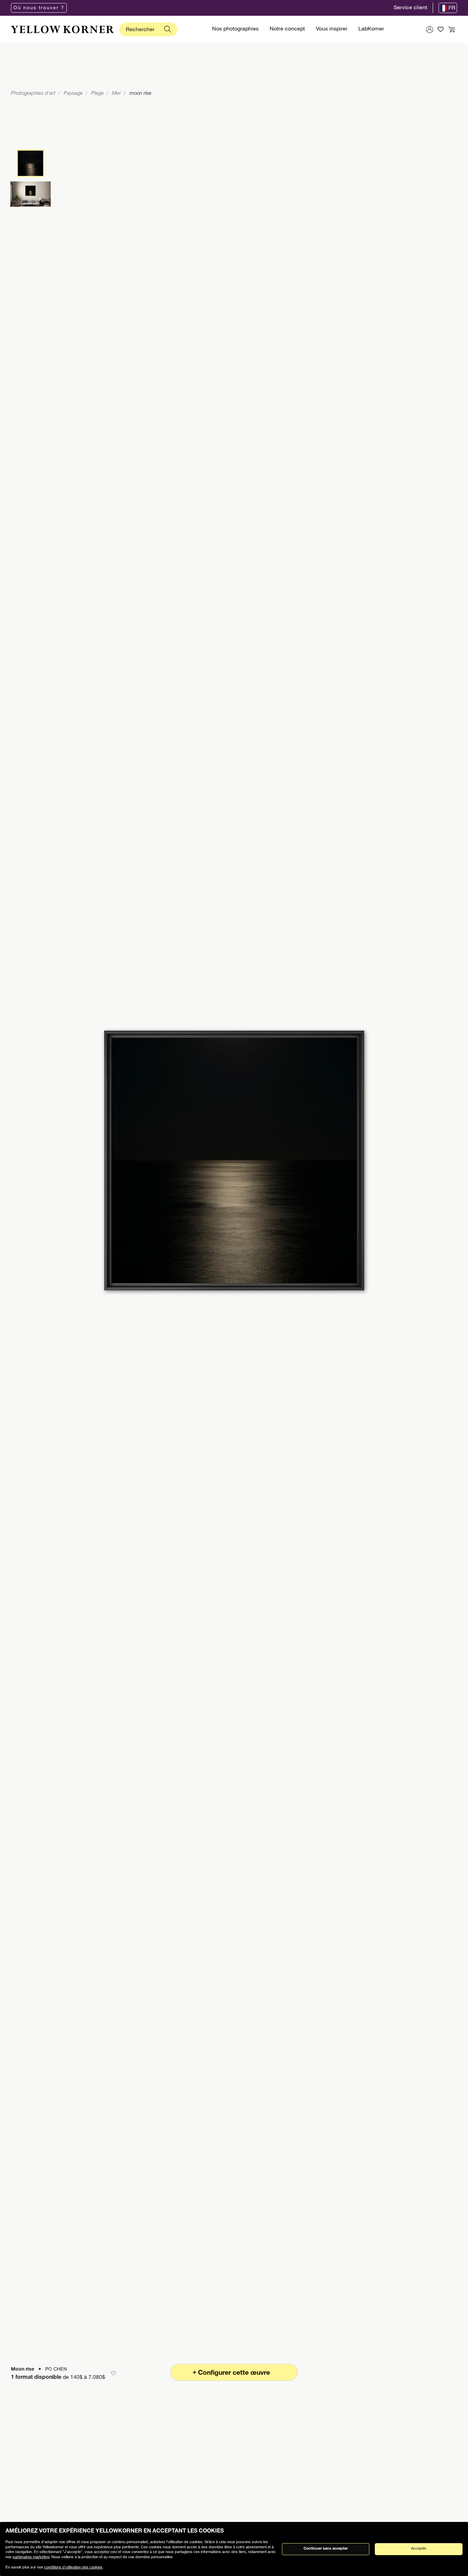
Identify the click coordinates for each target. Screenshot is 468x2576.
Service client (410, 8)
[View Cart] (452, 29)
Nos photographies (235, 29)
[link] (62, 29)
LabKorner (371, 29)
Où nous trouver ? (39, 8)
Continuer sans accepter (326, 2549)
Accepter (419, 2549)
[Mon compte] (430, 29)
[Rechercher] (168, 29)
